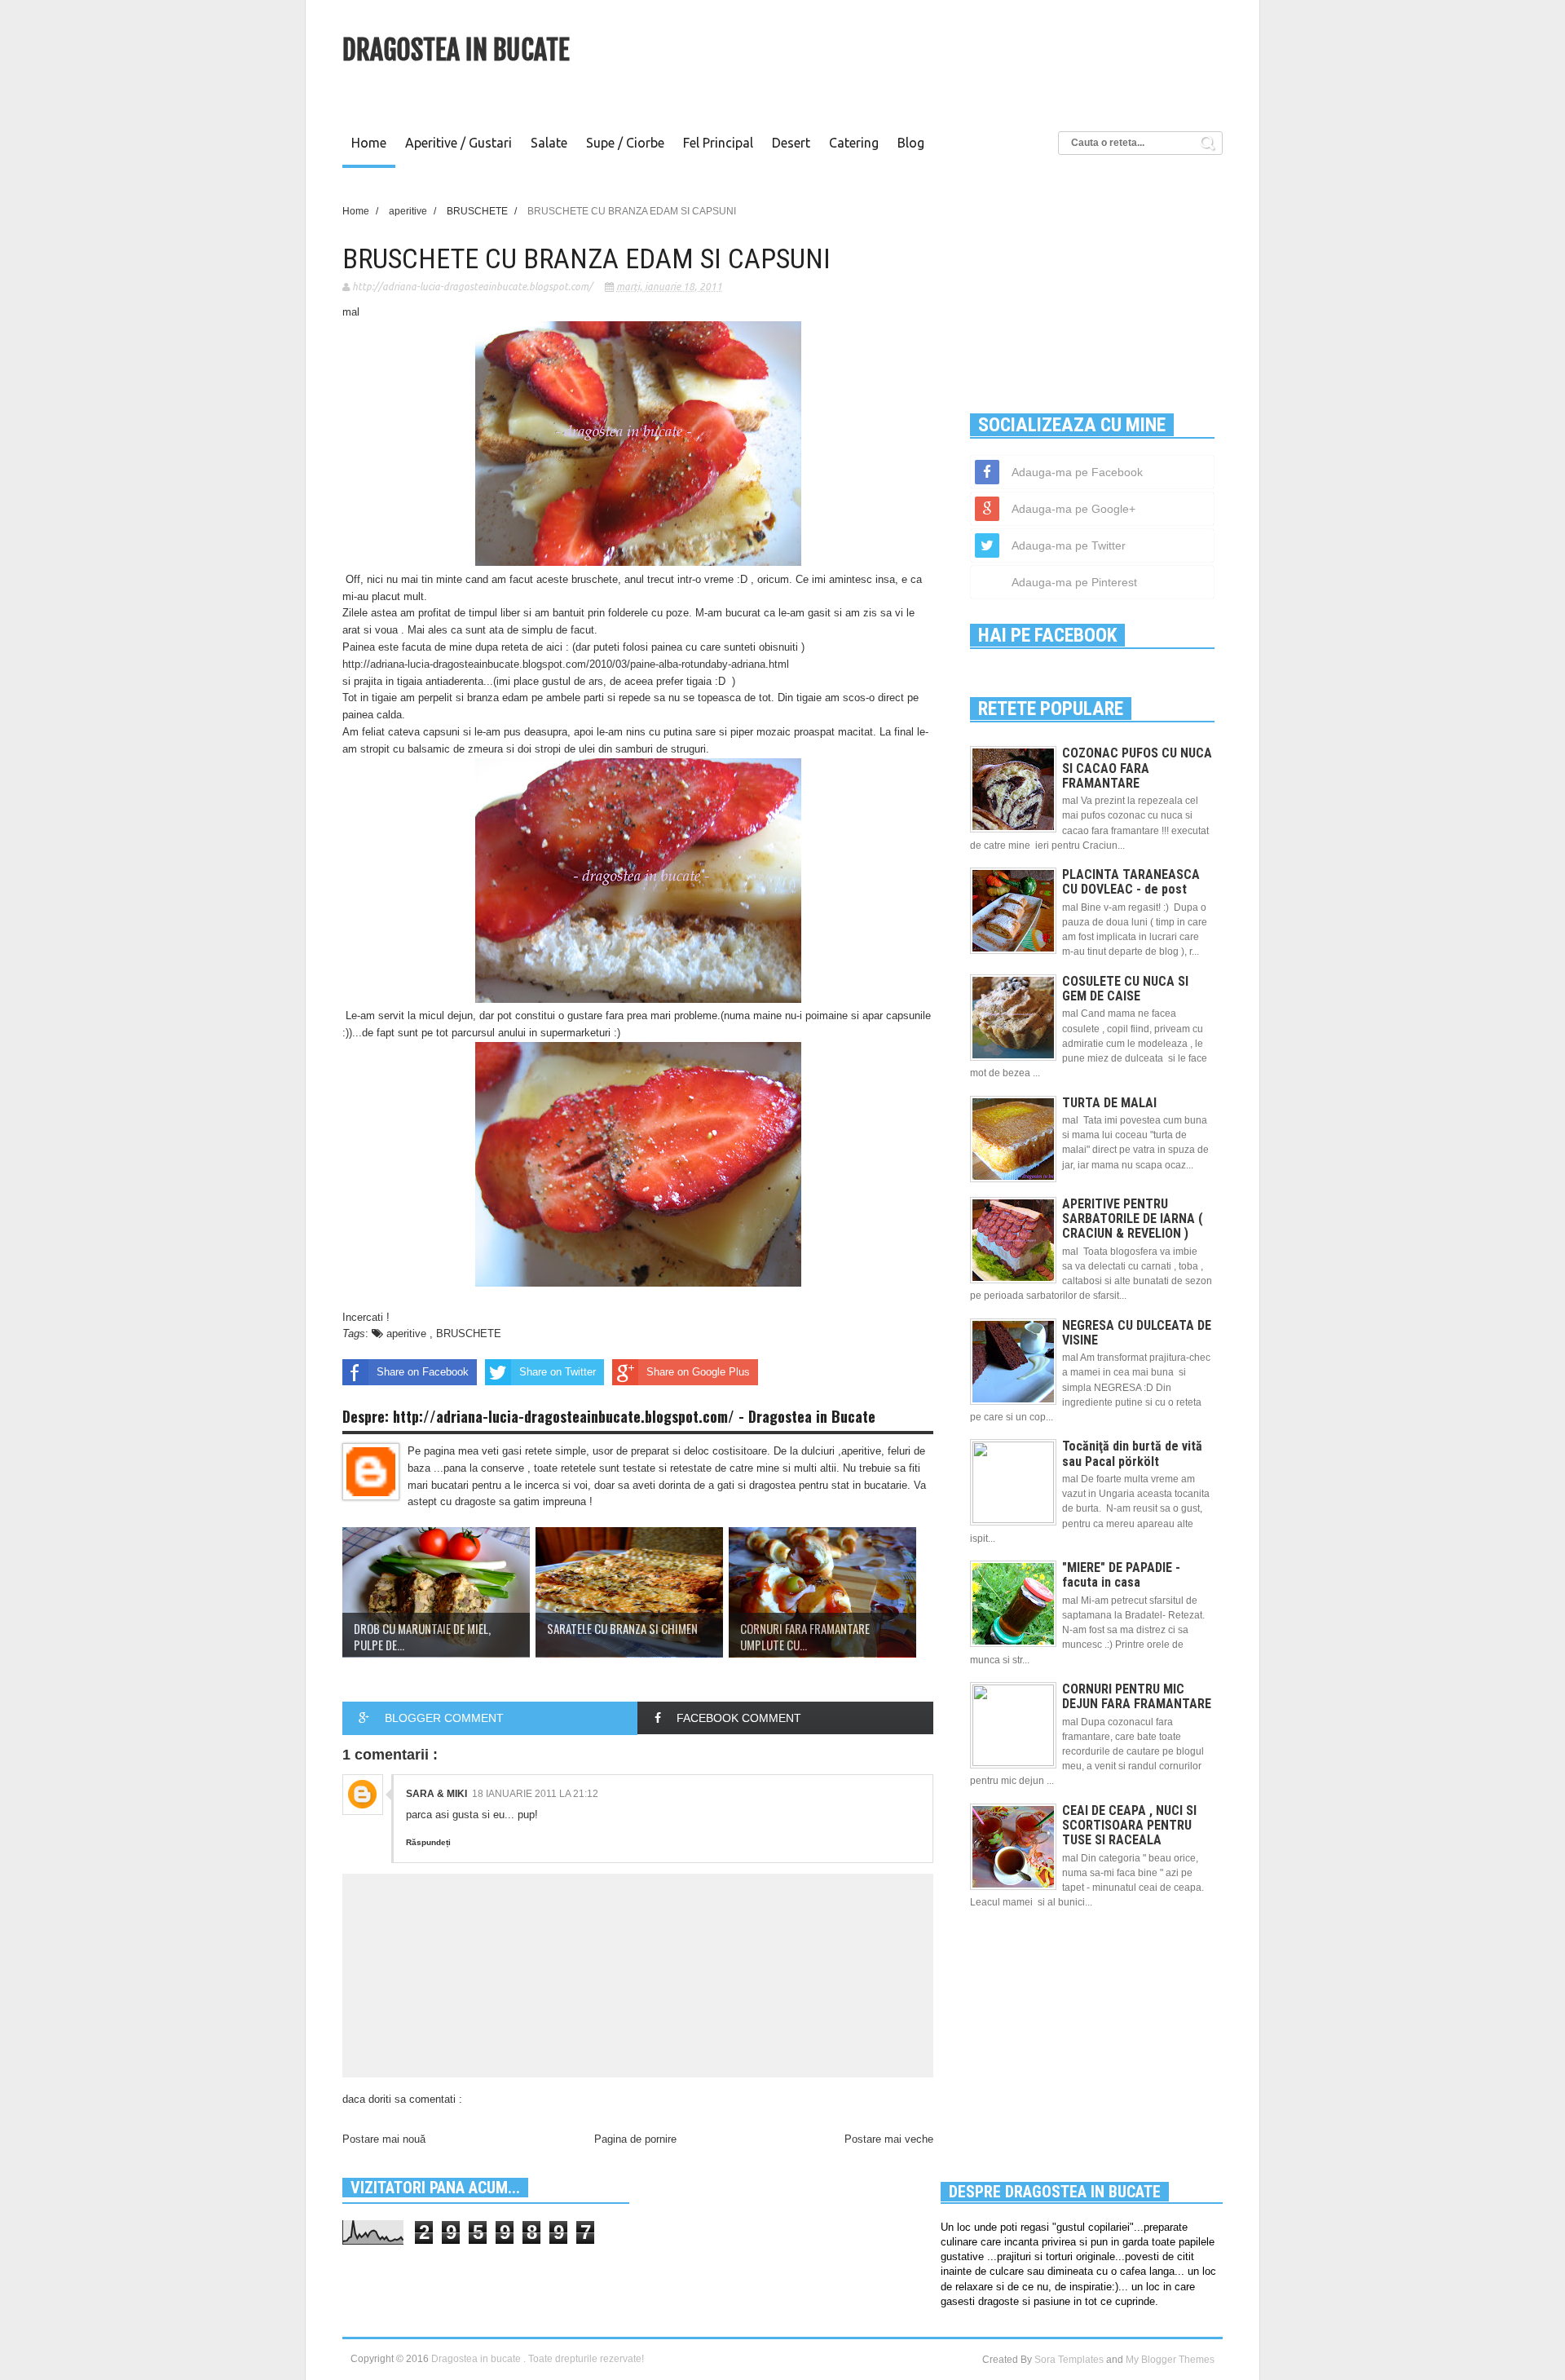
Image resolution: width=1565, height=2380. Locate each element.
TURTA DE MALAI (1109, 1103)
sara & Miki (436, 1794)
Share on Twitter (558, 1372)
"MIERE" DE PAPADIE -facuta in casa (1121, 1575)
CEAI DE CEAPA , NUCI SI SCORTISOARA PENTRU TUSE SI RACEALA (1129, 1825)
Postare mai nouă (384, 2139)
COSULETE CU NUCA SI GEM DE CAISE (1125, 989)
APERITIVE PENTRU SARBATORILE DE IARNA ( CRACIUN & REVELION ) (1133, 1219)
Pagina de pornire (635, 2139)
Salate (549, 143)
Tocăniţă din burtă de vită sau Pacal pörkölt (1132, 1453)
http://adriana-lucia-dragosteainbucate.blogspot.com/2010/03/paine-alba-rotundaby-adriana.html (566, 664)
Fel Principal (718, 143)
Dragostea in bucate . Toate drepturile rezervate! (538, 2359)
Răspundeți (428, 1842)
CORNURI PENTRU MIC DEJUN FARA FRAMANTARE (1137, 1696)
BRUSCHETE (469, 1334)
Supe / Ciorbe (625, 143)
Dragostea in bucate (456, 50)
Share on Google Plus (698, 1372)
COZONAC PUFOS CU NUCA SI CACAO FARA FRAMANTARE (1137, 768)
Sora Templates (1069, 2360)
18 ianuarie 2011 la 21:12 (535, 1794)
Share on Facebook (423, 1372)
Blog (911, 143)
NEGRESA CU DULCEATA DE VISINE (1137, 1333)
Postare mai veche (889, 2139)
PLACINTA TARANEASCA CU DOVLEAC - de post (1131, 882)
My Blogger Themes (1170, 2360)
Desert (791, 143)
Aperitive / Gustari (458, 143)
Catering (854, 143)
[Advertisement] (926, 61)
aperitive (408, 1334)
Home (369, 143)
